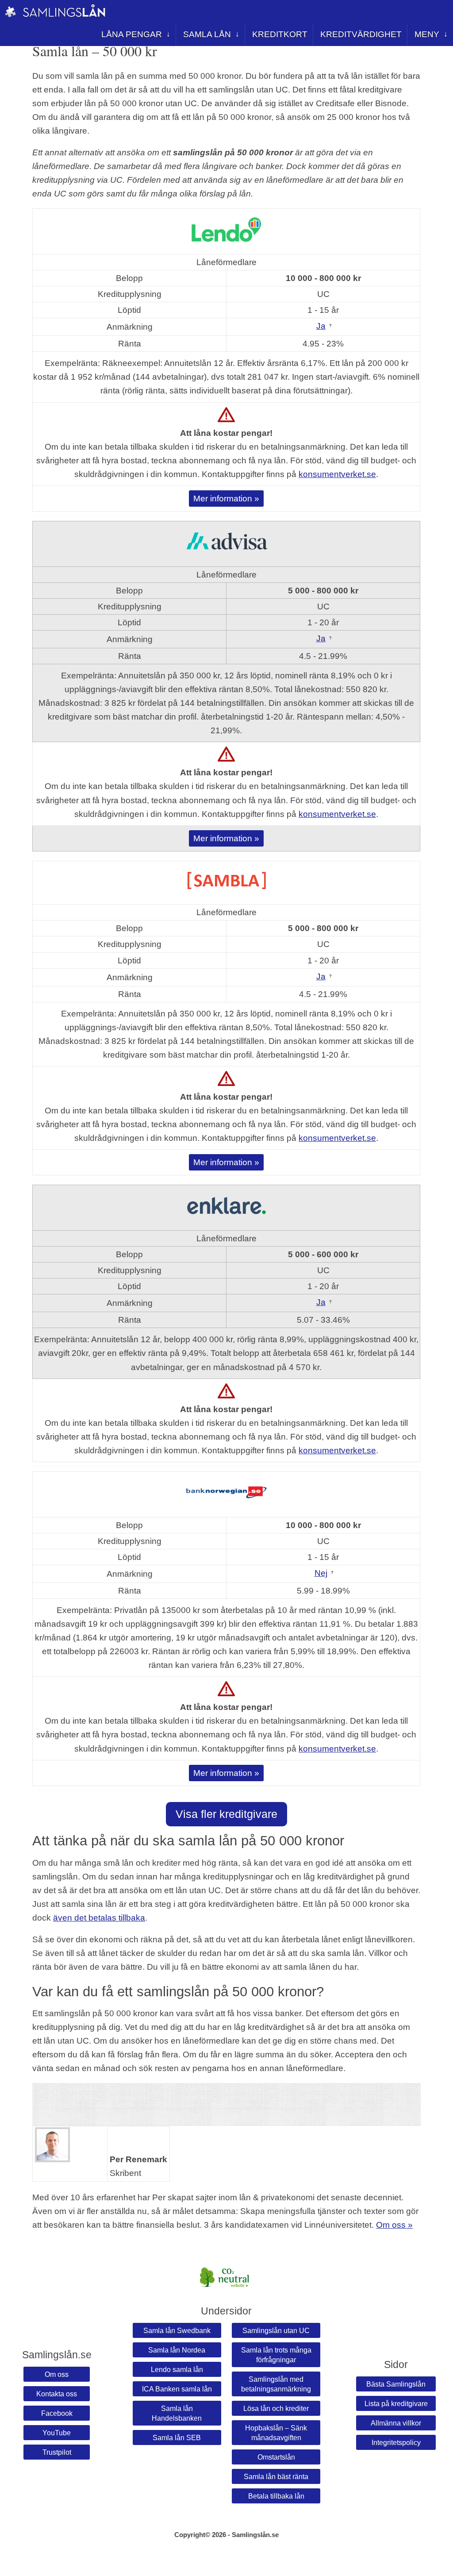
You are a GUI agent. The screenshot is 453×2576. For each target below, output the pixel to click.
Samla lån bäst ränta (276, 2476)
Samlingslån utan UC (276, 2330)
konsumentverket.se (337, 474)
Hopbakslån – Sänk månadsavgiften (276, 2433)
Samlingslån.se (255, 2535)
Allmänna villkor (396, 2423)
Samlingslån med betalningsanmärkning (276, 2384)
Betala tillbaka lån (276, 2496)
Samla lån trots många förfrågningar (276, 2355)
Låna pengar (132, 34)
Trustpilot (57, 2452)
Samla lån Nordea (177, 2350)
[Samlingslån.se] (10, 15)
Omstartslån (276, 2457)
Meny (427, 34)
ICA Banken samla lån (177, 2389)
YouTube (57, 2433)
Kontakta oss (57, 2394)
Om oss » (394, 2225)
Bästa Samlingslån (396, 2384)
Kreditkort (280, 34)
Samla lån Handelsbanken (177, 2413)
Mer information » (226, 498)
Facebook (57, 2413)
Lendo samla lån (177, 2369)
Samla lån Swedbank (177, 2330)
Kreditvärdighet (361, 34)
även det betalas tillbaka (99, 1918)
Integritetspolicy (396, 2442)
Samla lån (207, 34)
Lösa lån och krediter (276, 2408)
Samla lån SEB (177, 2437)
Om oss (57, 2374)
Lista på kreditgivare (396, 2403)
